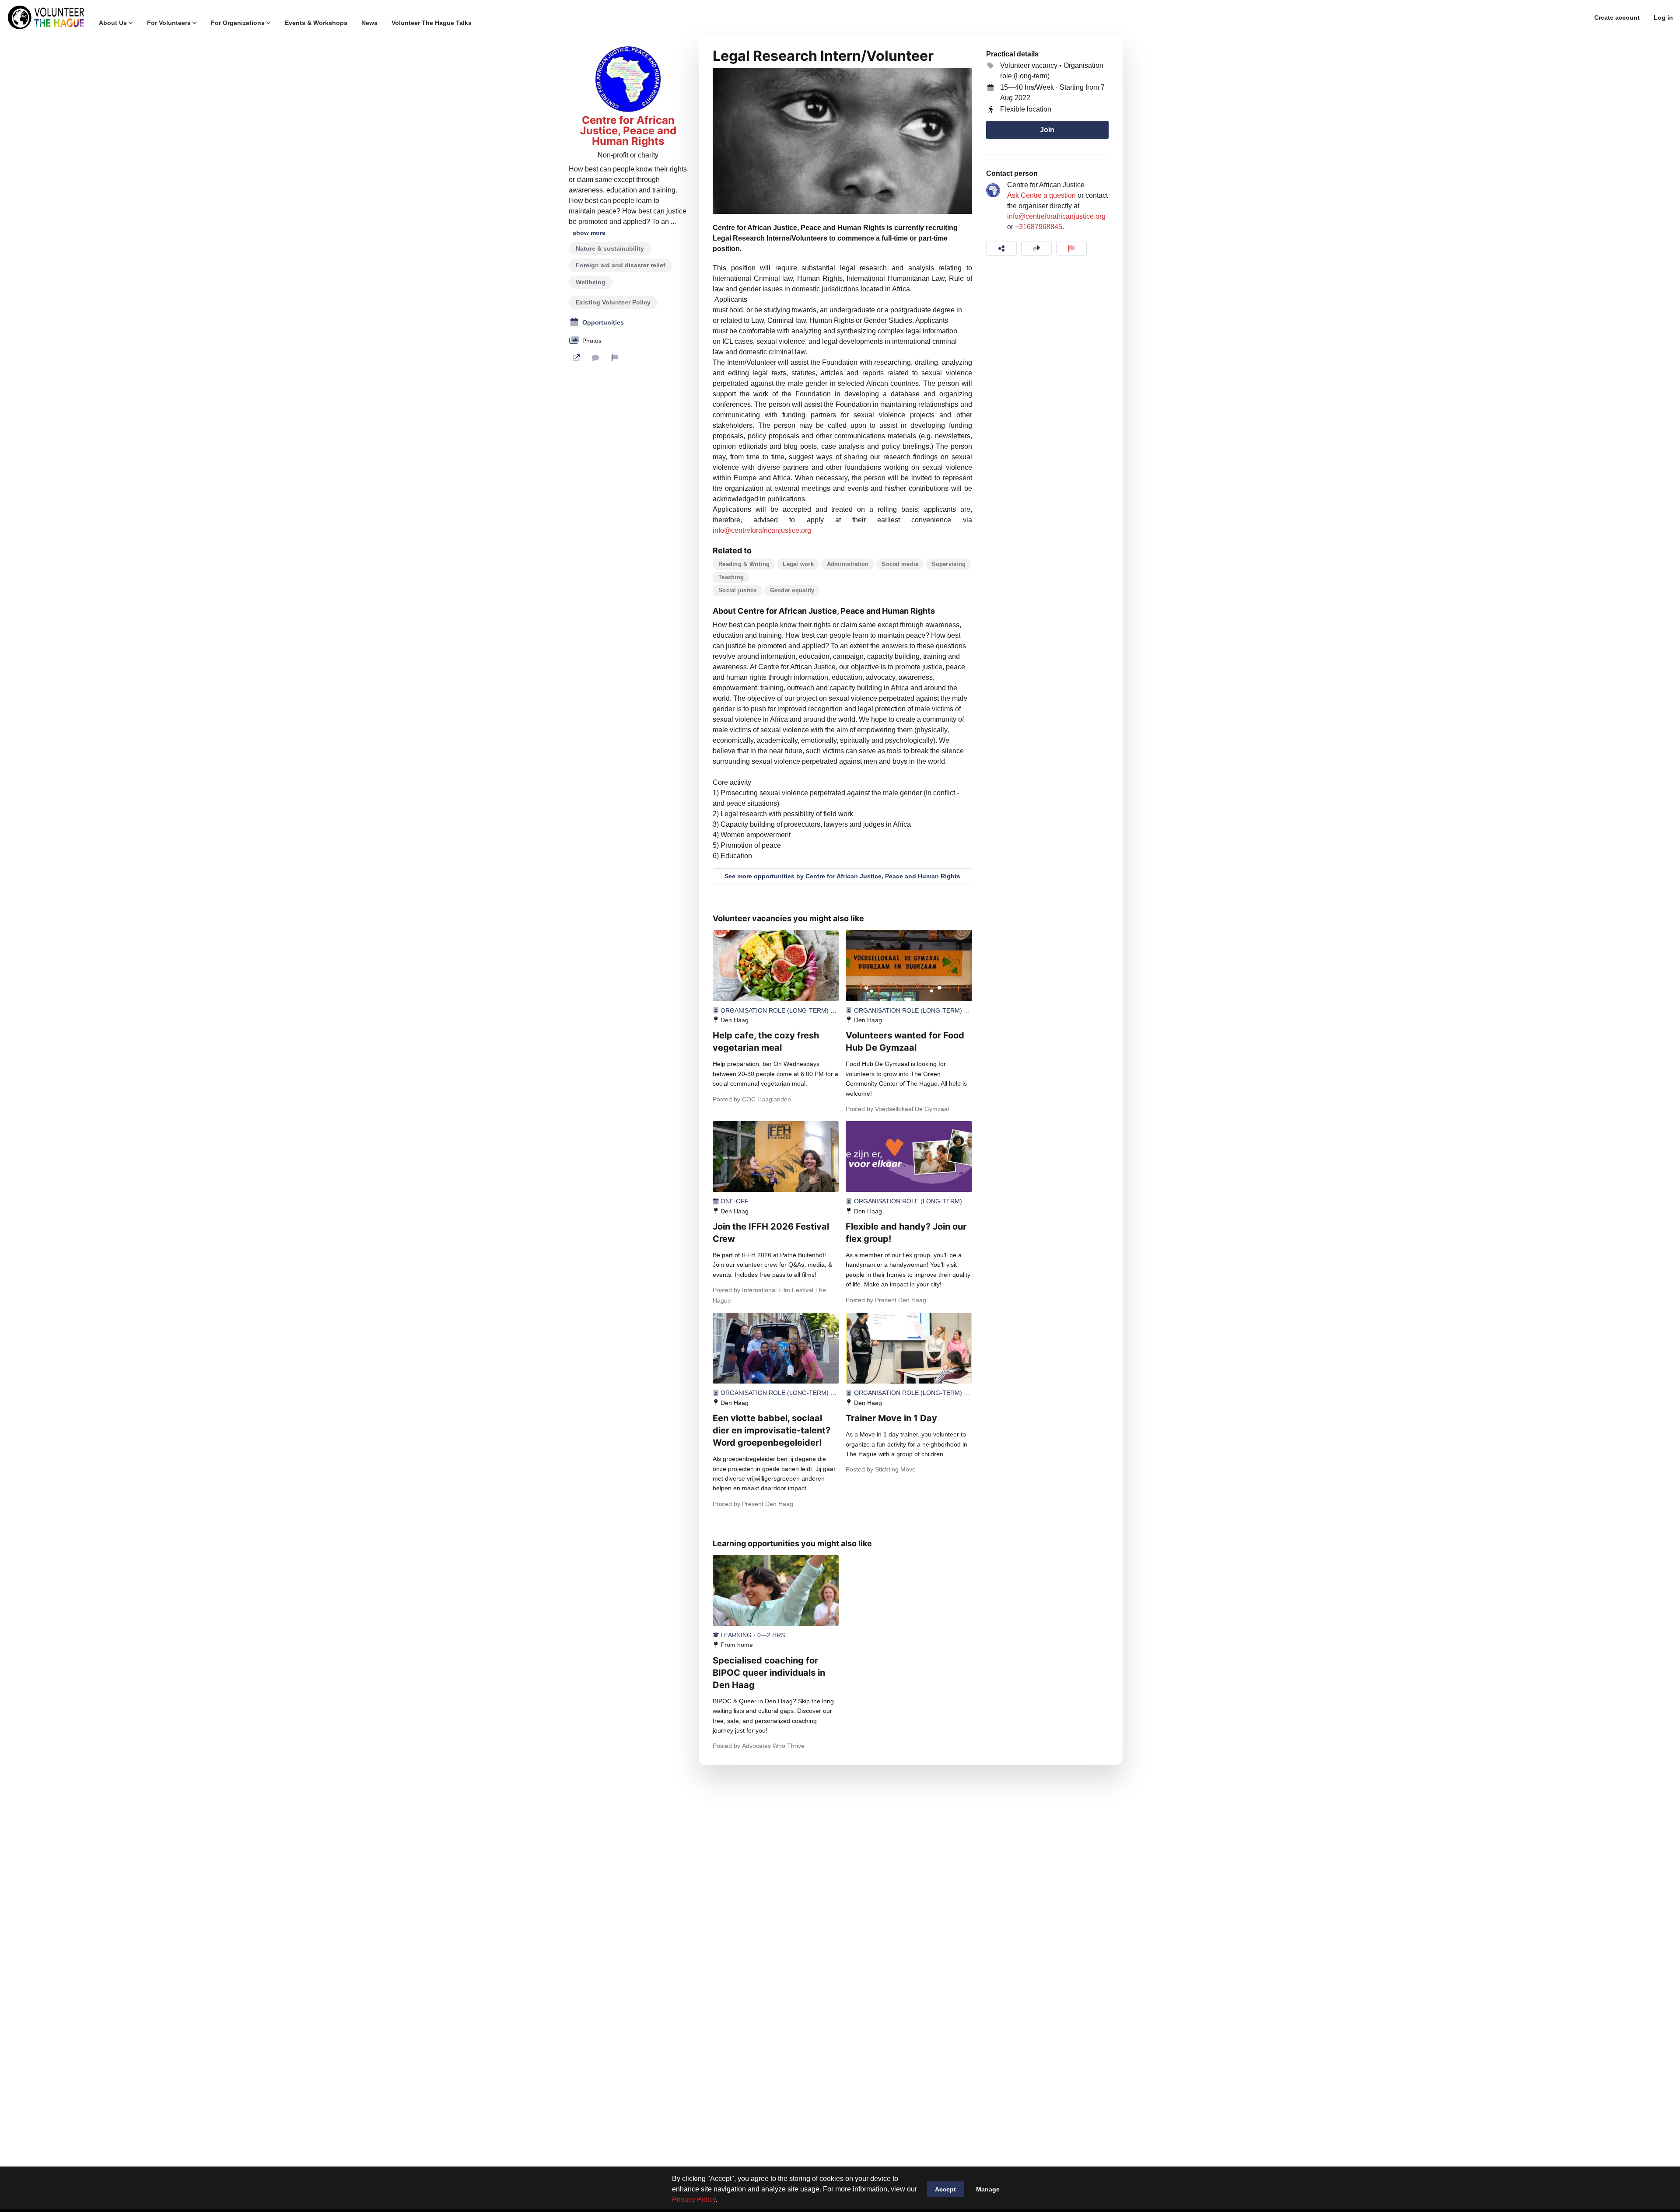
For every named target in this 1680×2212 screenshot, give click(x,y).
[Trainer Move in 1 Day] (909, 1348)
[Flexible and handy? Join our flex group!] (909, 1157)
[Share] (1001, 248)
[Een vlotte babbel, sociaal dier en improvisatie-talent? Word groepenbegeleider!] (776, 1348)
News (369, 23)
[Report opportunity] (1071, 248)
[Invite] (1036, 248)
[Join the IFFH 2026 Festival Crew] (776, 1157)
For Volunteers (169, 23)
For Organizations (238, 23)
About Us (113, 23)
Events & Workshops (316, 23)
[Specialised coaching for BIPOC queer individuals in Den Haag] (776, 1590)
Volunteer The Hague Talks (432, 23)
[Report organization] (615, 358)
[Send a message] (595, 358)
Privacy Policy (694, 2200)
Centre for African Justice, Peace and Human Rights (628, 131)
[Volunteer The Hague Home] (46, 17)
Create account (1617, 17)
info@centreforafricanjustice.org (762, 530)
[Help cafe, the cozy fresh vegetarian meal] (776, 965)
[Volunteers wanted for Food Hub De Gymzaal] (909, 965)
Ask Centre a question (1041, 195)
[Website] (576, 358)
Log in (1663, 17)
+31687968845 (1039, 227)
